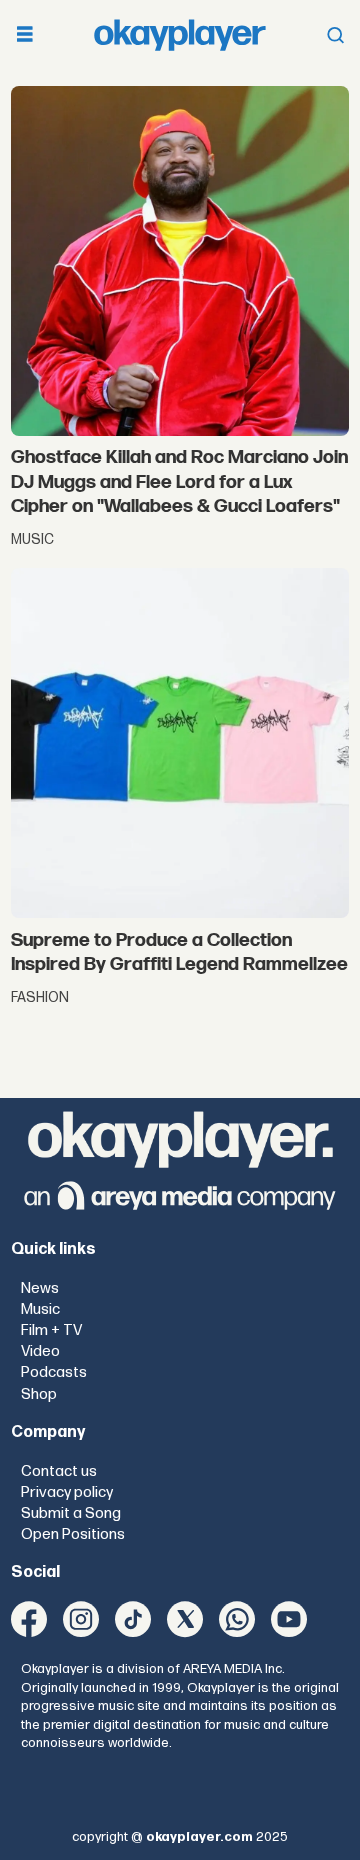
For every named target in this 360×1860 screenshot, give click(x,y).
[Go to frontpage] (180, 35)
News (40, 1288)
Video (40, 1351)
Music (40, 1309)
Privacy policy (67, 1492)
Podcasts (54, 1372)
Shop (39, 1394)
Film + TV (51, 1330)
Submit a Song (71, 1513)
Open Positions (73, 1534)
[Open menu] (25, 35)
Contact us (59, 1471)
